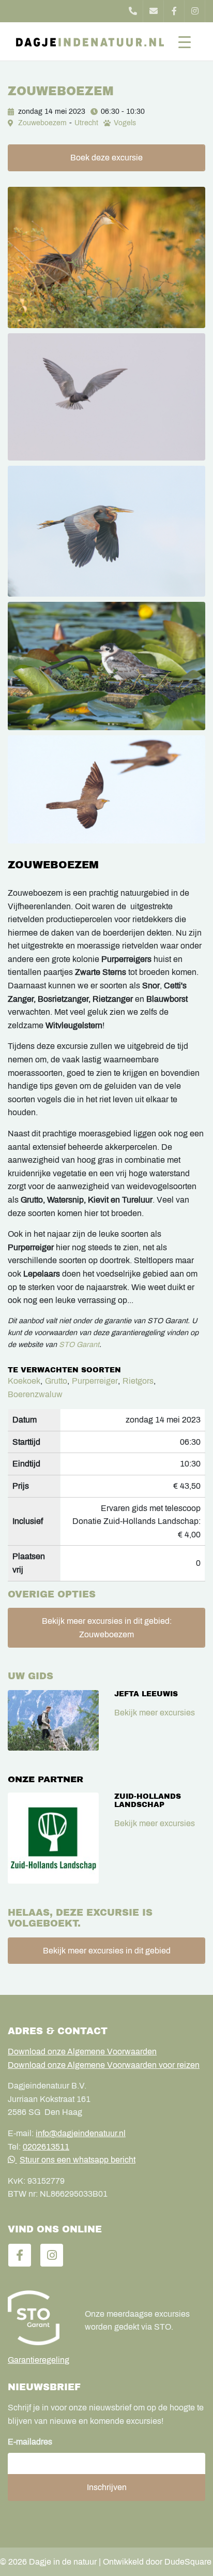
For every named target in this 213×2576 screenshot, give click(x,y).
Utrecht (86, 123)
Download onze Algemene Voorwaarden (82, 2052)
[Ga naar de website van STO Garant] (39, 2318)
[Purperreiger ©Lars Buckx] (106, 531)
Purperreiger (95, 1381)
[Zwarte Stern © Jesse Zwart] (106, 397)
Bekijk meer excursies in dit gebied (107, 1951)
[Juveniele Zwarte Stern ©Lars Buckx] (106, 666)
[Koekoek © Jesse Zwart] (106, 789)
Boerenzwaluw (35, 1394)
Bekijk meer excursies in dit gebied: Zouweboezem (107, 1628)
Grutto (56, 1381)
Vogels (125, 123)
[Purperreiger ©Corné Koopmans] (106, 257)
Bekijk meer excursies (155, 1713)
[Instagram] (195, 11)
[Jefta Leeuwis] (53, 1720)
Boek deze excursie (106, 158)
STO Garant (79, 1344)
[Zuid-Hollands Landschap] (53, 1838)
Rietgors (138, 1381)
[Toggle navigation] (185, 41)
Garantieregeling (39, 2360)
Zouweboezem (42, 123)
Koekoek (24, 1381)
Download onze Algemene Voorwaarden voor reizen (104, 2065)
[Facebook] (174, 11)
